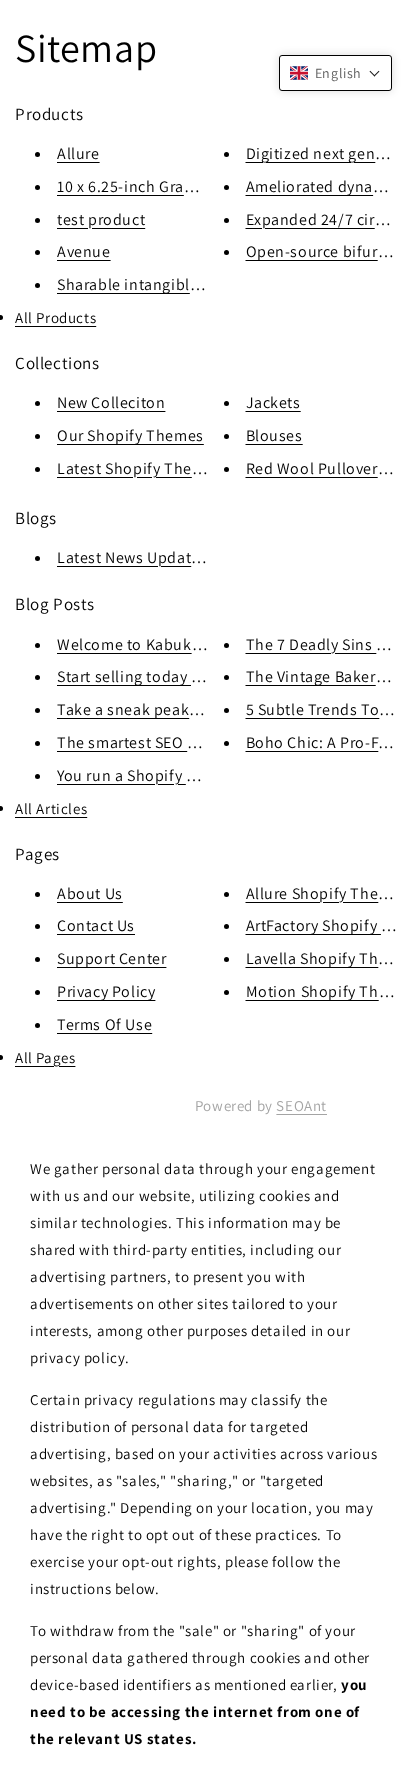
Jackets (273, 402)
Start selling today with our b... (167, 676)
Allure (78, 153)
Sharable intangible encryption (168, 284)
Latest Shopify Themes (139, 468)
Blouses (274, 435)
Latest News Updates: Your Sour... (177, 557)
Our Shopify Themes (130, 435)
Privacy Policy (106, 991)
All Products (55, 317)
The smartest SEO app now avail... (179, 742)
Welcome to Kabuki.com (144, 644)
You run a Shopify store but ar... (169, 775)
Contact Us (96, 925)
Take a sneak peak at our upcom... (180, 709)
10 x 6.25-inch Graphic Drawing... (174, 186)
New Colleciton (111, 402)
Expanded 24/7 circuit (324, 219)
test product (101, 219)
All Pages (45, 1057)
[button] (335, 73)
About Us (90, 893)
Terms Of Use (104, 1024)
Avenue (84, 251)
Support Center (111, 958)
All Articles (51, 808)
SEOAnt (301, 1105)
